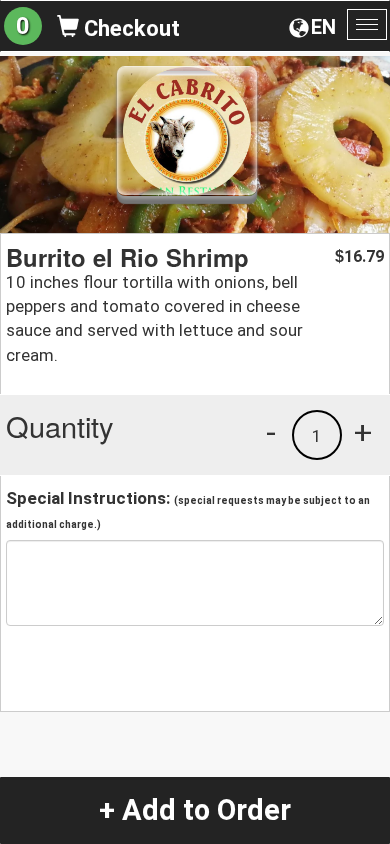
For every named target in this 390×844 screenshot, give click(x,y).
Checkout (129, 28)
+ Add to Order (195, 810)
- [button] (271, 432)
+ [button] (363, 432)
